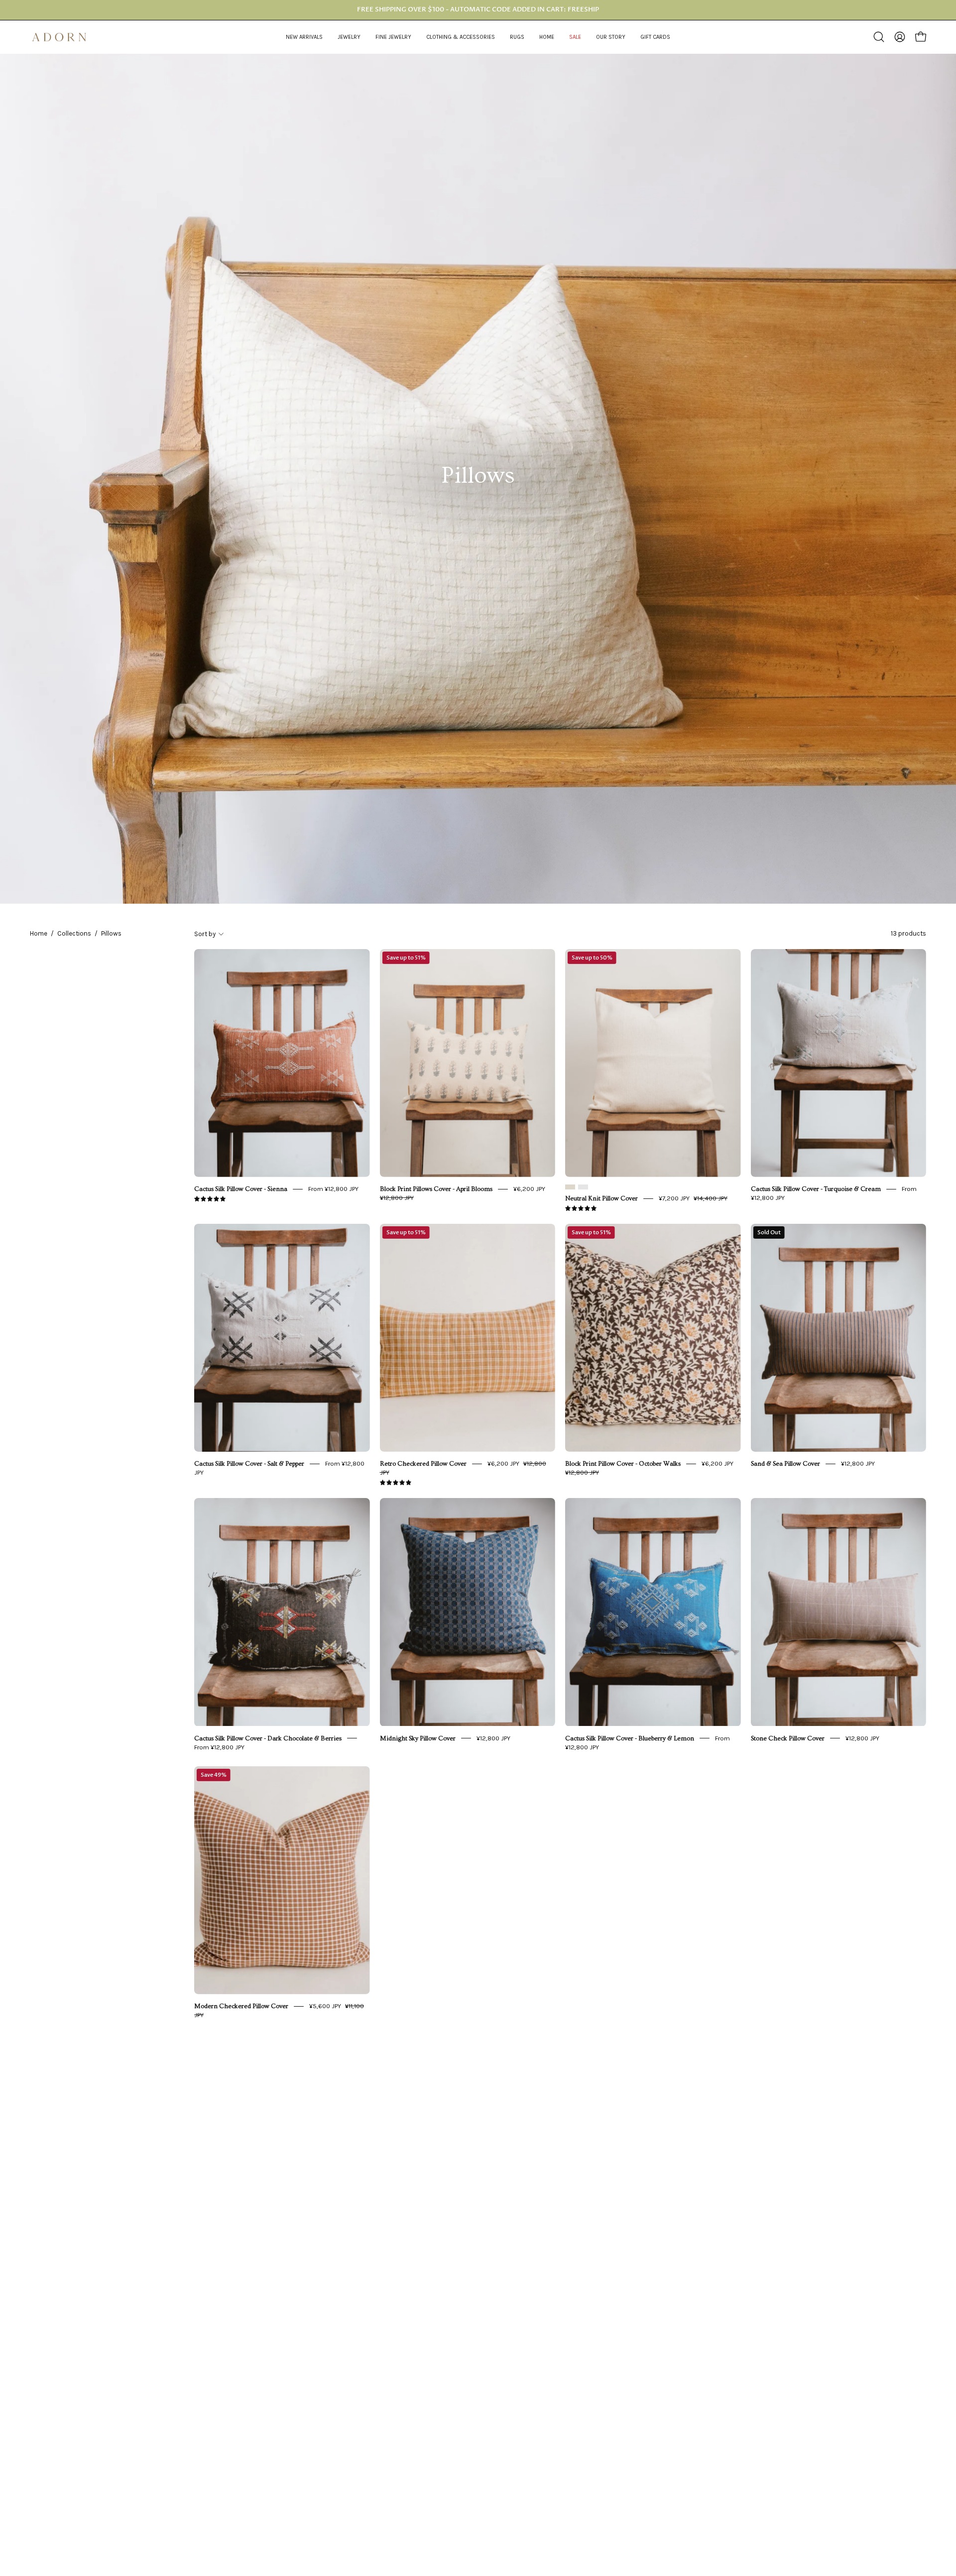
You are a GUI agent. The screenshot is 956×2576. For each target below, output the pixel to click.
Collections (74, 933)
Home (39, 933)
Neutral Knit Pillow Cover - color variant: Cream (570, 1187)
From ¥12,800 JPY (333, 1189)
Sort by (205, 933)
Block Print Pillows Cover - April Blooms (436, 1189)
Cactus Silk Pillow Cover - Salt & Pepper (249, 1464)
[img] (210, 1199)
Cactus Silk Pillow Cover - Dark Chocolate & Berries (268, 1738)
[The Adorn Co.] (65, 37)
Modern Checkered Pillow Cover (241, 2006)
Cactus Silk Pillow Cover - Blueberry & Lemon (630, 1738)
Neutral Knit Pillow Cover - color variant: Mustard (583, 1187)
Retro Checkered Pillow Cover (423, 1464)
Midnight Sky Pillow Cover (418, 1738)
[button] (349, 37)
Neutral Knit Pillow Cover (601, 1198)
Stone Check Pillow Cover (788, 1738)
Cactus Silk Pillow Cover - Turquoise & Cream (816, 1189)
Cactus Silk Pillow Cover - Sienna (241, 1189)
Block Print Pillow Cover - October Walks (623, 1464)
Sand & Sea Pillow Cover (785, 1464)
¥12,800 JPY (858, 1463)
